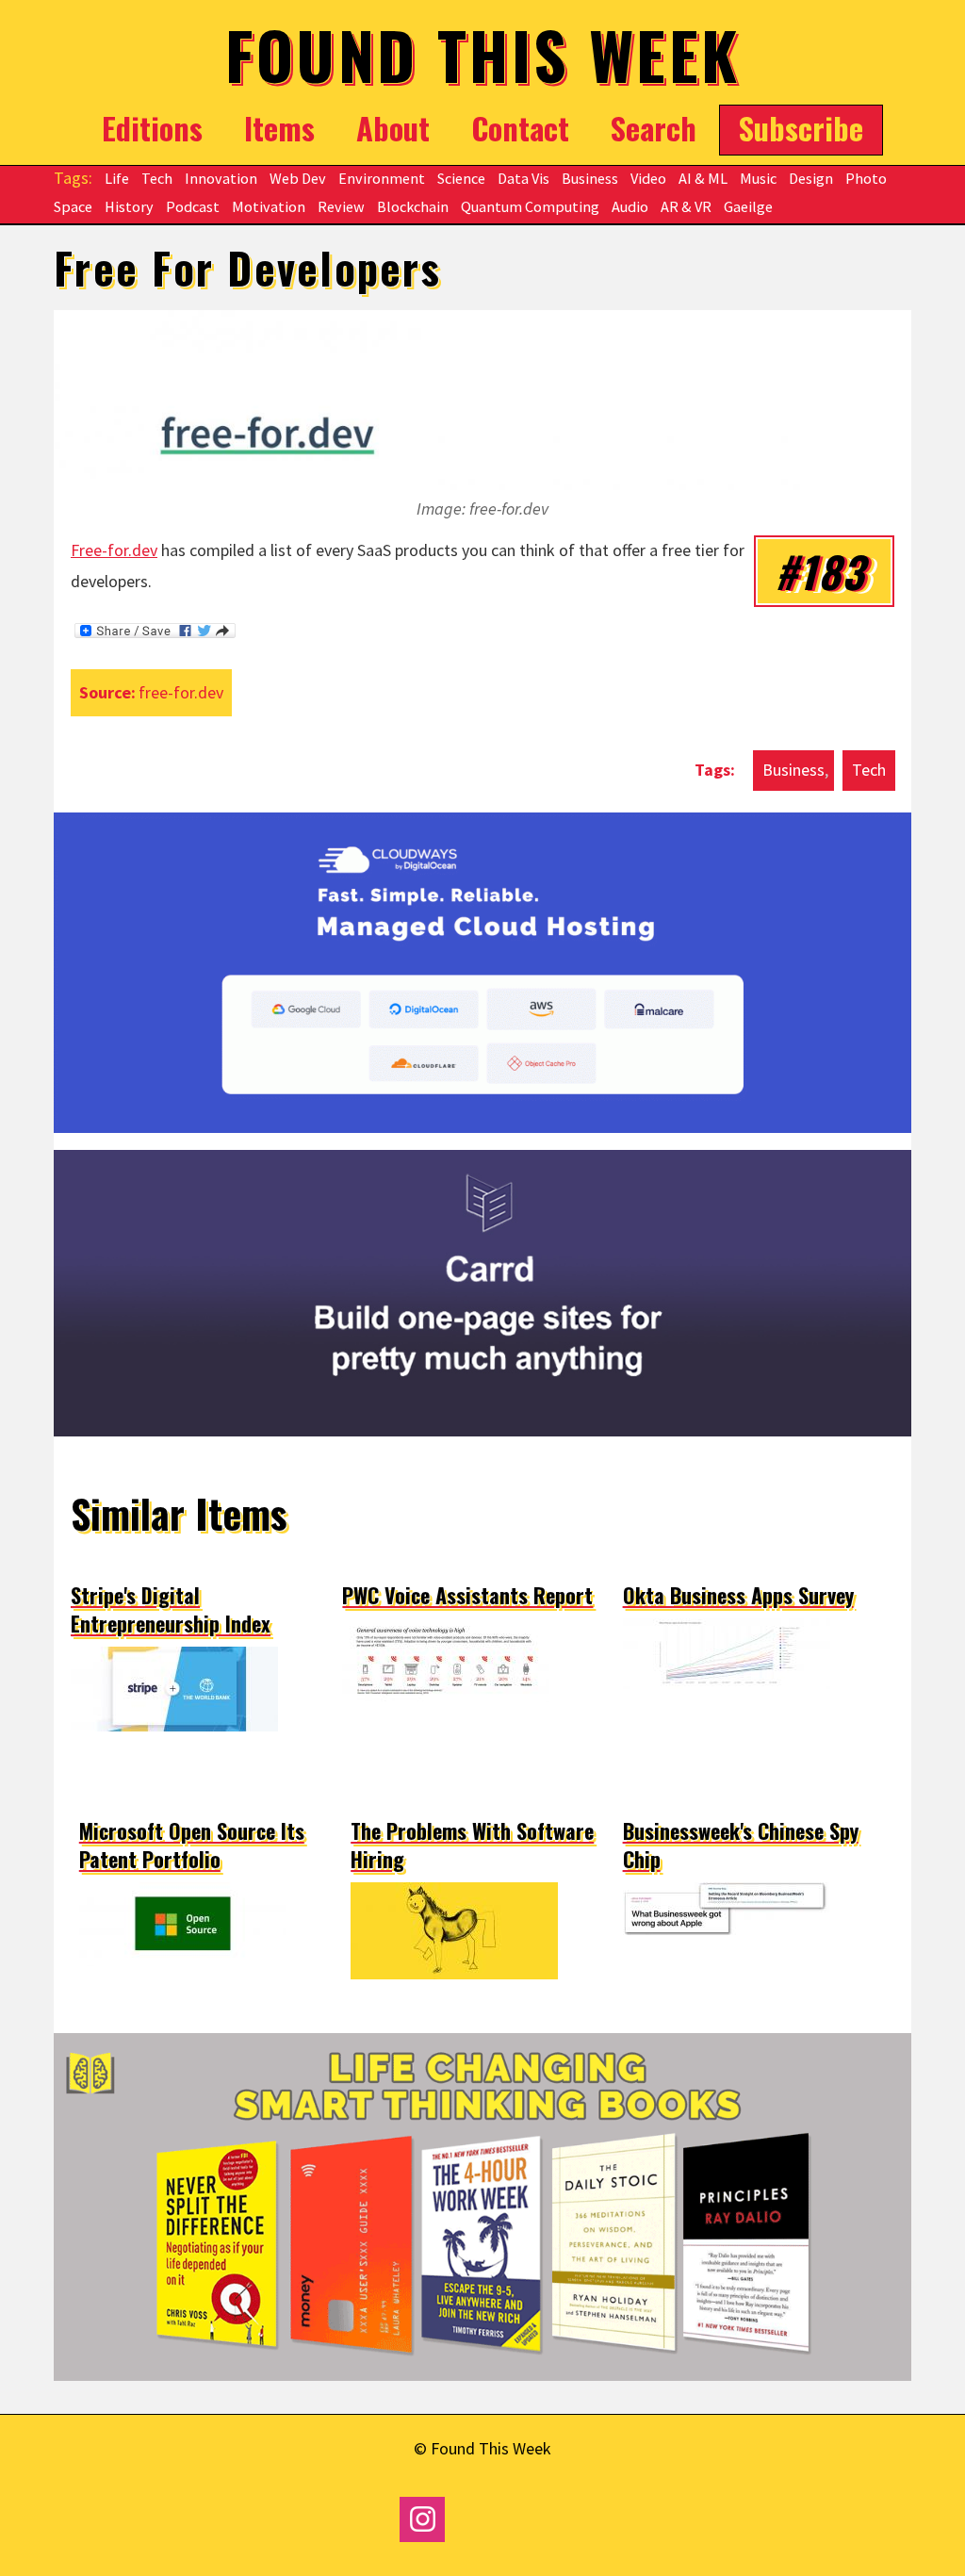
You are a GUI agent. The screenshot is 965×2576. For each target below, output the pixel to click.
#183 (820, 571)
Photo (866, 178)
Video (648, 178)
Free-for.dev (114, 550)
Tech (157, 178)
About (393, 127)
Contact (520, 127)
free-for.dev (181, 692)
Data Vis (523, 178)
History (129, 206)
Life (117, 178)
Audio (630, 206)
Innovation (221, 178)
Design (811, 178)
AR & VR (686, 206)
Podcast (193, 206)
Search (654, 127)
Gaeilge (748, 206)
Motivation (269, 206)
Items (279, 127)
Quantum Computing (530, 206)
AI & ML (703, 178)
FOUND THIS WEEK (483, 54)
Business (590, 178)
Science (461, 178)
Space (73, 206)
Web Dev (298, 178)
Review (341, 206)
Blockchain (413, 206)
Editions (152, 127)
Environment (382, 178)
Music (758, 178)
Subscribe (801, 127)
